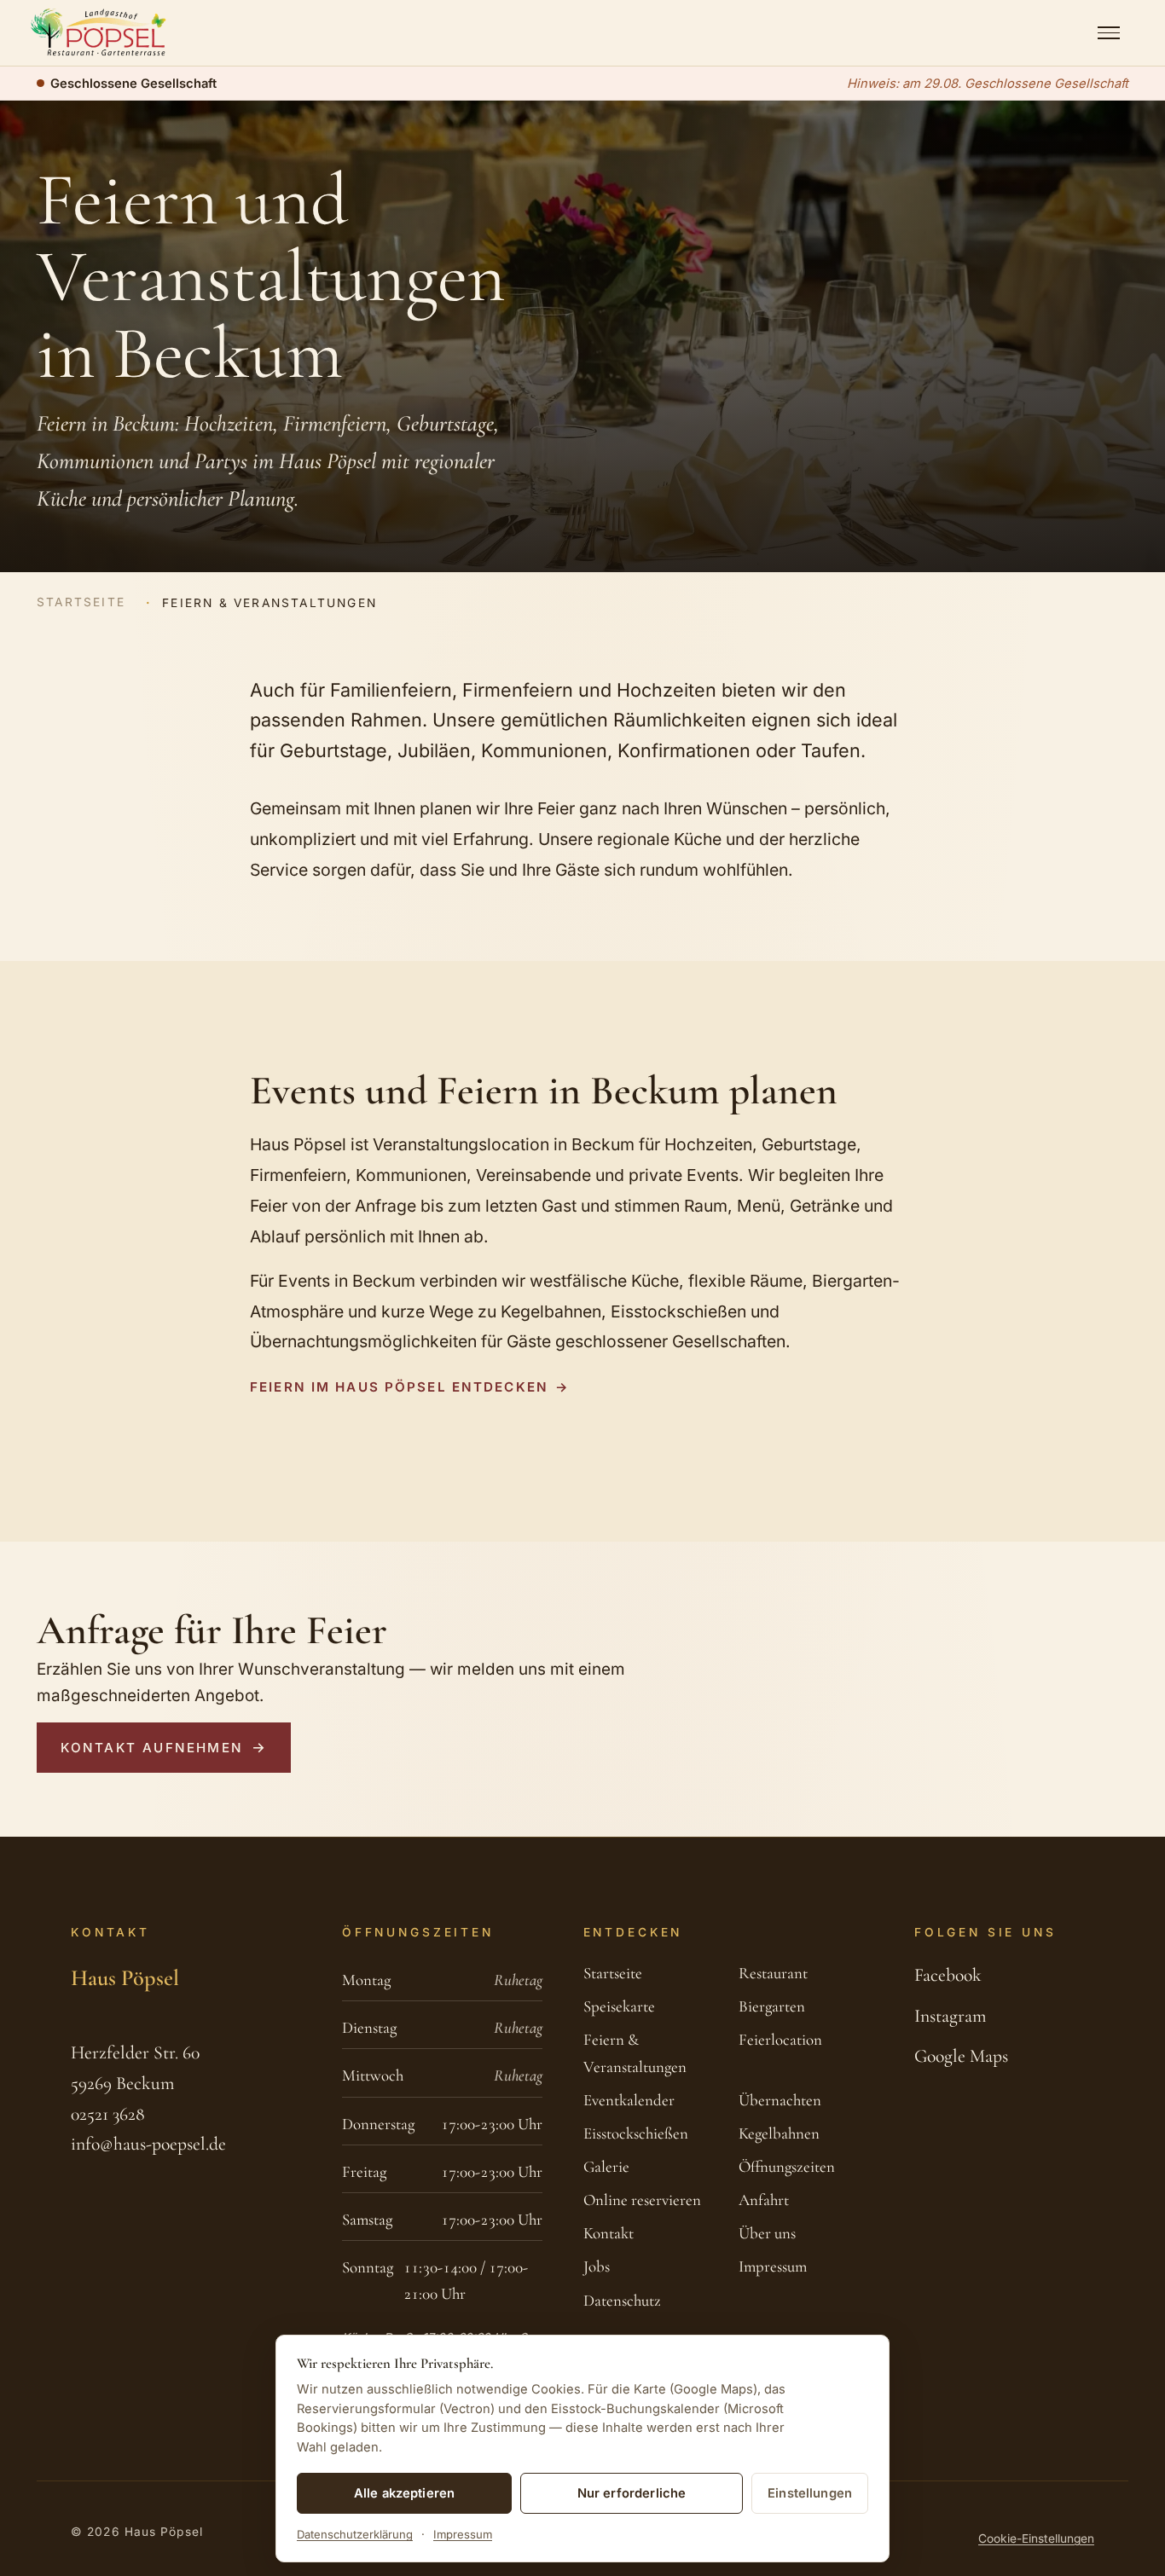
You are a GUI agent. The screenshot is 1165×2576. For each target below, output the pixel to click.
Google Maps (961, 2056)
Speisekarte (619, 2006)
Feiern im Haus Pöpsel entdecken (399, 1387)
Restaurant (773, 1973)
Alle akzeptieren (404, 2493)
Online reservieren (642, 2200)
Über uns (767, 2233)
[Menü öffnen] (1109, 33)
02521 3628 (108, 2114)
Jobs (597, 2266)
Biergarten (772, 2006)
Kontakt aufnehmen (151, 1748)
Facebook (948, 1975)
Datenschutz (622, 2301)
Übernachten (780, 2100)
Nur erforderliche (632, 2493)
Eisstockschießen (636, 2133)
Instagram (950, 2016)
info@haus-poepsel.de (148, 2144)
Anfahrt (764, 2200)
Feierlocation (780, 2040)
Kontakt (609, 2233)
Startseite (81, 602)
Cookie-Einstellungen (1036, 2538)
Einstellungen (810, 2493)
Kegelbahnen (779, 2133)
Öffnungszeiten (787, 2167)
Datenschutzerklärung (355, 2534)
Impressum (773, 2266)
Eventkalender (629, 2100)
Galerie (606, 2167)
